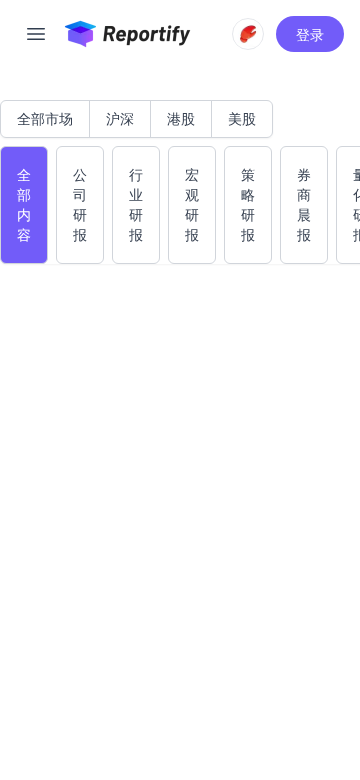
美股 (242, 118)
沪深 (120, 118)
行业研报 (136, 204)
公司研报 (80, 204)
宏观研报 (192, 204)
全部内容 (24, 204)
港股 (181, 118)
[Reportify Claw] (248, 34)
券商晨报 (304, 204)
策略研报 (248, 204)
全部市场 (45, 118)
